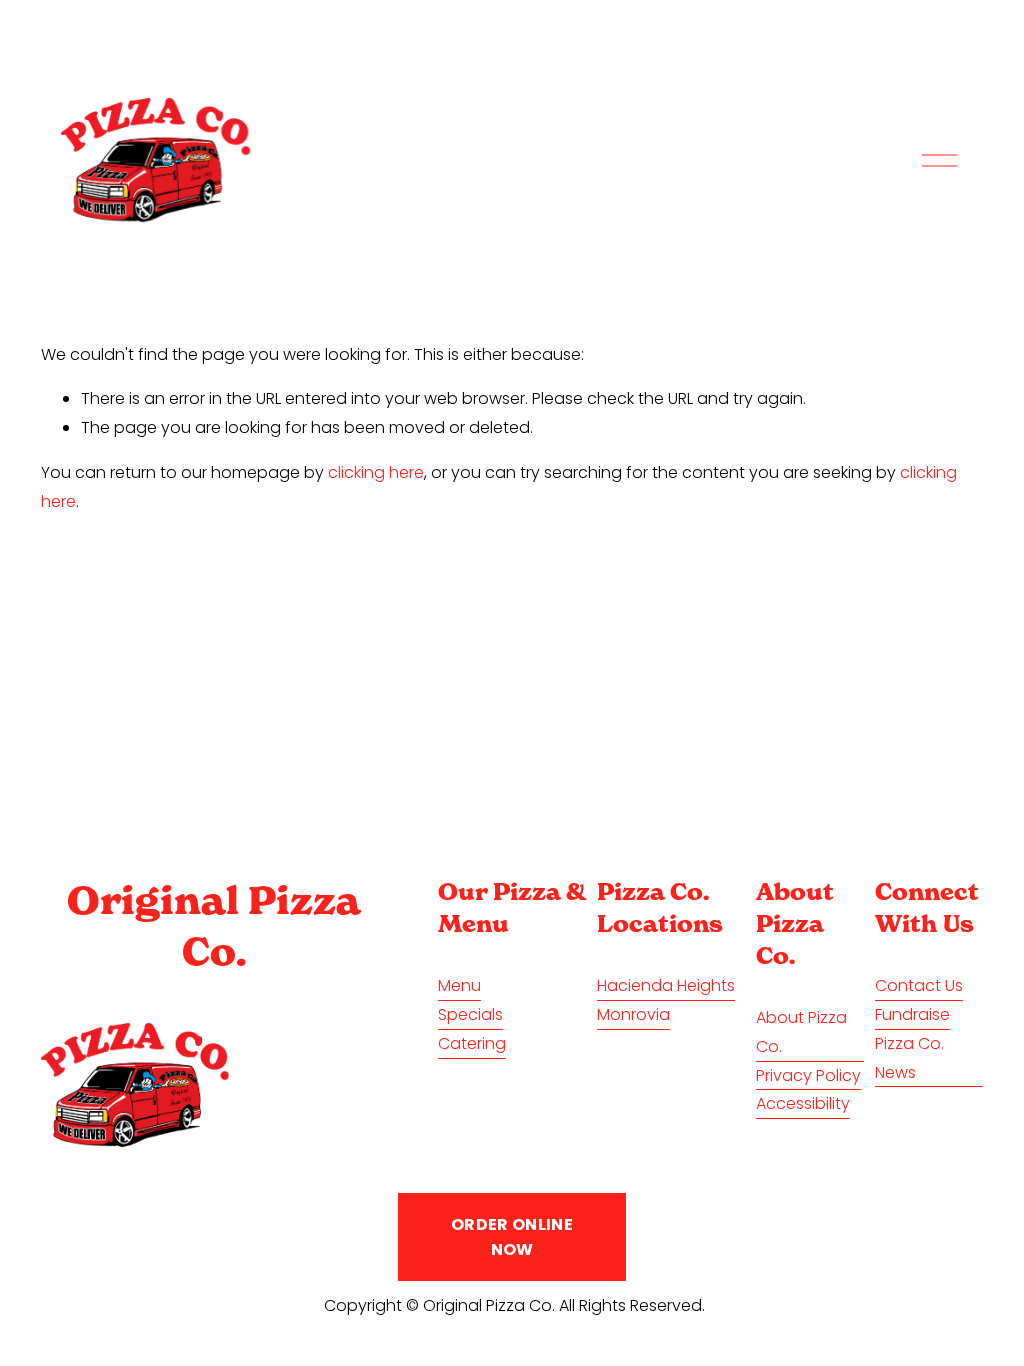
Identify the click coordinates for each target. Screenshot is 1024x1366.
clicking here (376, 472)
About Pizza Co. (801, 1032)
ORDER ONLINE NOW (512, 1237)
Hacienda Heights (666, 985)
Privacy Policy (808, 1075)
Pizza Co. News (909, 1058)
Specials (470, 1014)
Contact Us (919, 985)
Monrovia (633, 1014)
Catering (472, 1043)
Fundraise (912, 1014)
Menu (459, 985)
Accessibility (803, 1103)
